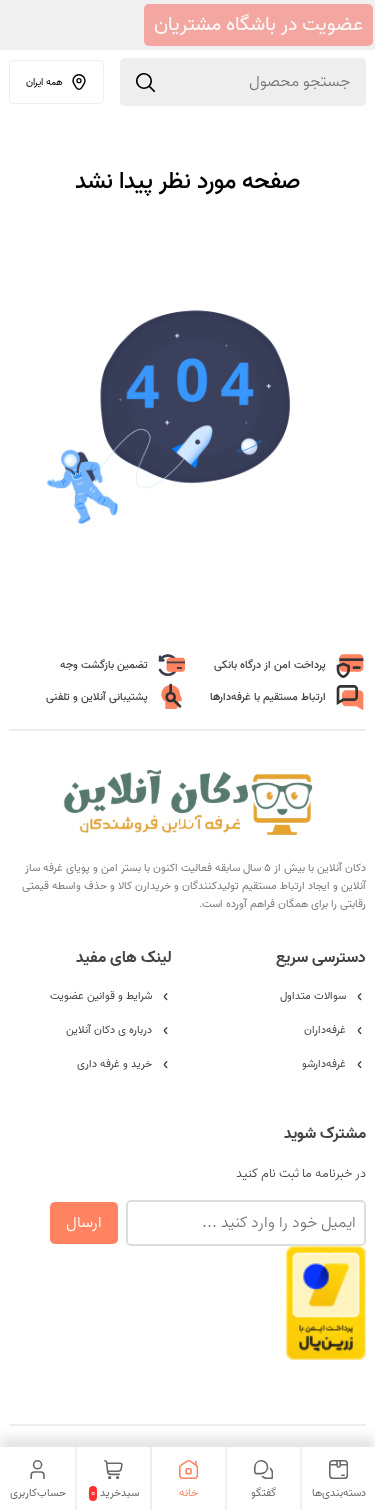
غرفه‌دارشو (324, 1064)
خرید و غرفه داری (114, 1064)
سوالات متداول (313, 996)
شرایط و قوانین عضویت (101, 996)
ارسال (84, 1223)
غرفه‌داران (325, 1030)
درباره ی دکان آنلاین (109, 1030)
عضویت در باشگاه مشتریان (258, 25)
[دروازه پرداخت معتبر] (326, 1350)
